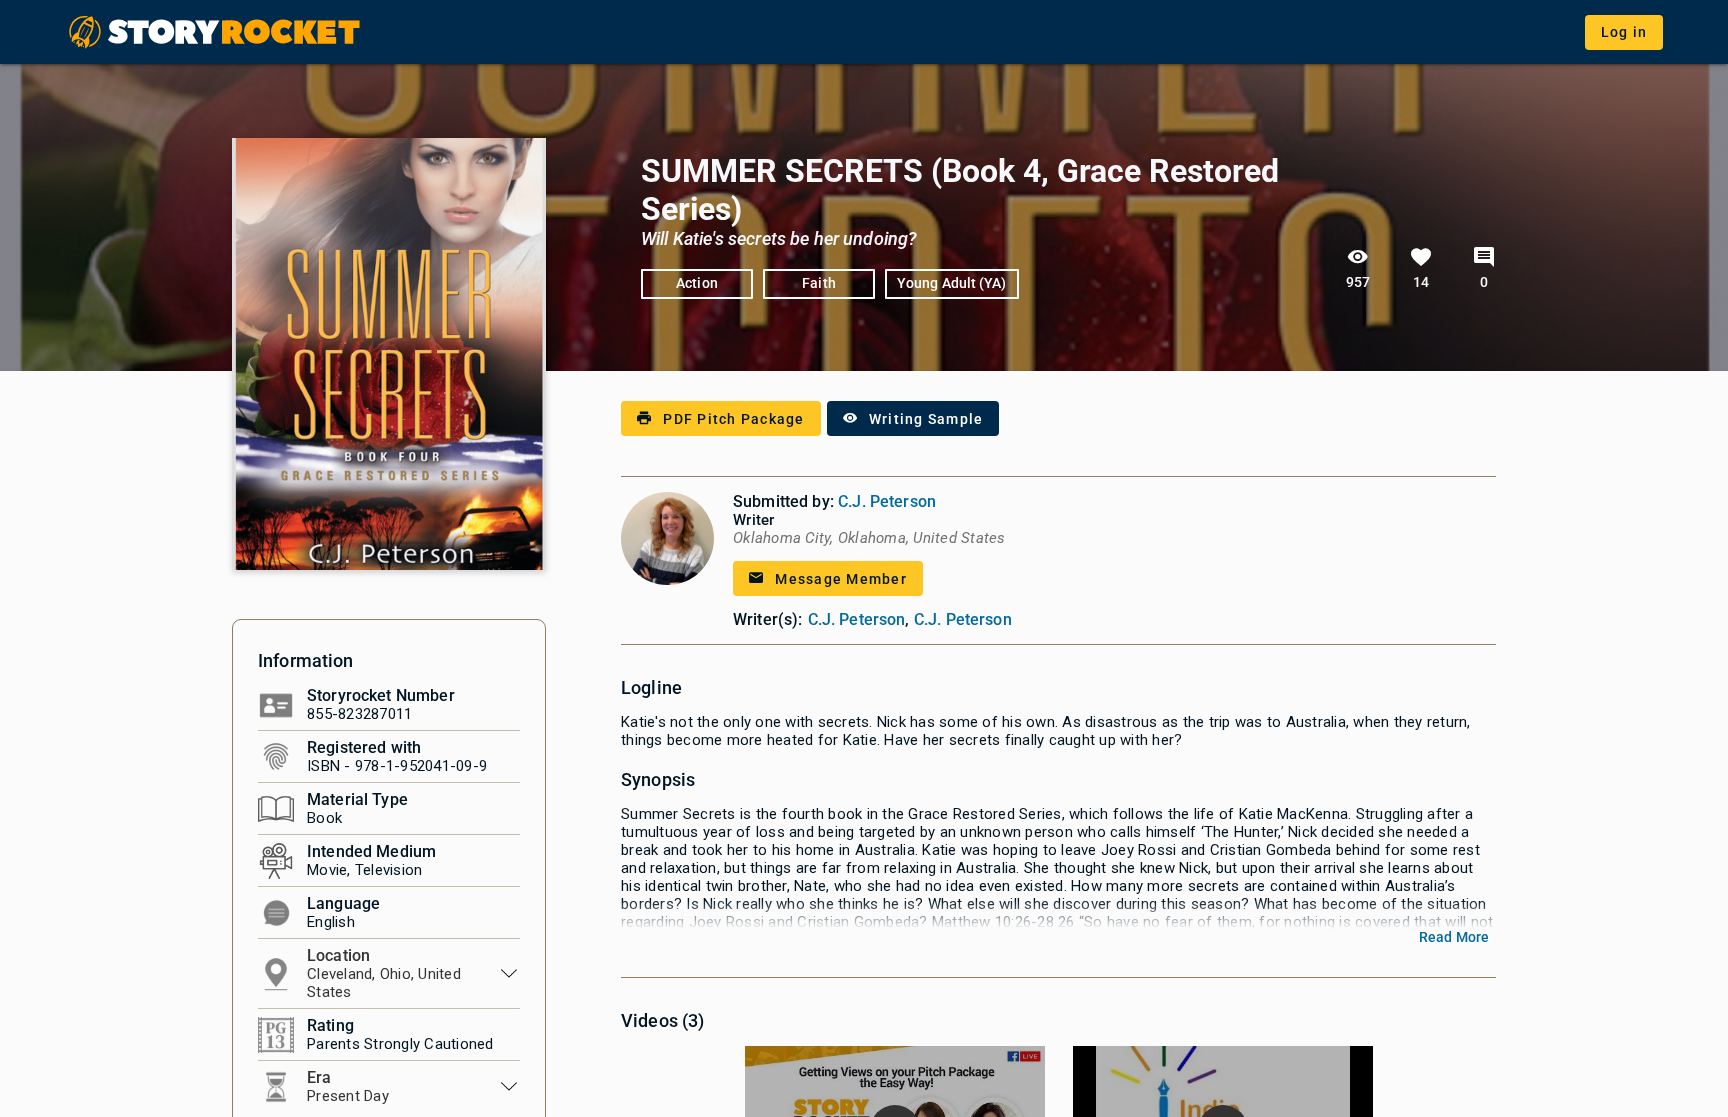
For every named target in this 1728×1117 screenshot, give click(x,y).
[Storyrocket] (216, 32)
